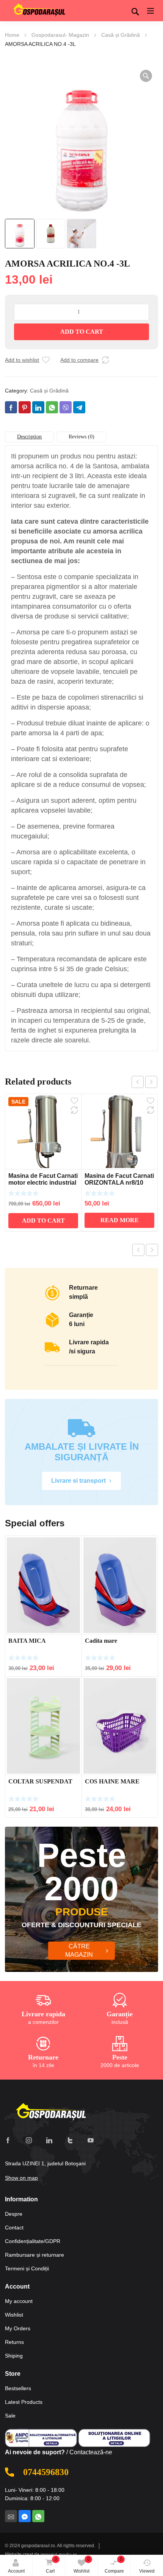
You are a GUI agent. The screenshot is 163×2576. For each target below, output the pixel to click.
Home (12, 35)
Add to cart (82, 332)
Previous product (138, 1250)
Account (16, 2571)
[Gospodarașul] (51, 2112)
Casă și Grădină (121, 35)
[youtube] (91, 2140)
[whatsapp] (38, 2516)
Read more (120, 1220)
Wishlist (82, 2565)
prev (138, 1082)
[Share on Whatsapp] (52, 407)
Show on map (21, 2178)
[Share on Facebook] (11, 407)
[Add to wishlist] (46, 360)
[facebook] (8, 2140)
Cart (52, 2565)
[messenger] (25, 2516)
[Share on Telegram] (79, 407)
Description (29, 437)
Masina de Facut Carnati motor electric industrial (43, 1179)
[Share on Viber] (66, 407)
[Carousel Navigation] (144, 1082)
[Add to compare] (105, 360)
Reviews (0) (81, 437)
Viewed (147, 2571)
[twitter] (70, 2140)
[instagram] (29, 2140)
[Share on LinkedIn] (38, 407)
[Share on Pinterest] (25, 407)
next (151, 1082)
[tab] (29, 437)
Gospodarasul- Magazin (60, 35)
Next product (152, 1250)
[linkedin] (49, 2140)
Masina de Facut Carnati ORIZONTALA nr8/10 (119, 1179)
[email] (11, 2516)
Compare (114, 2565)
